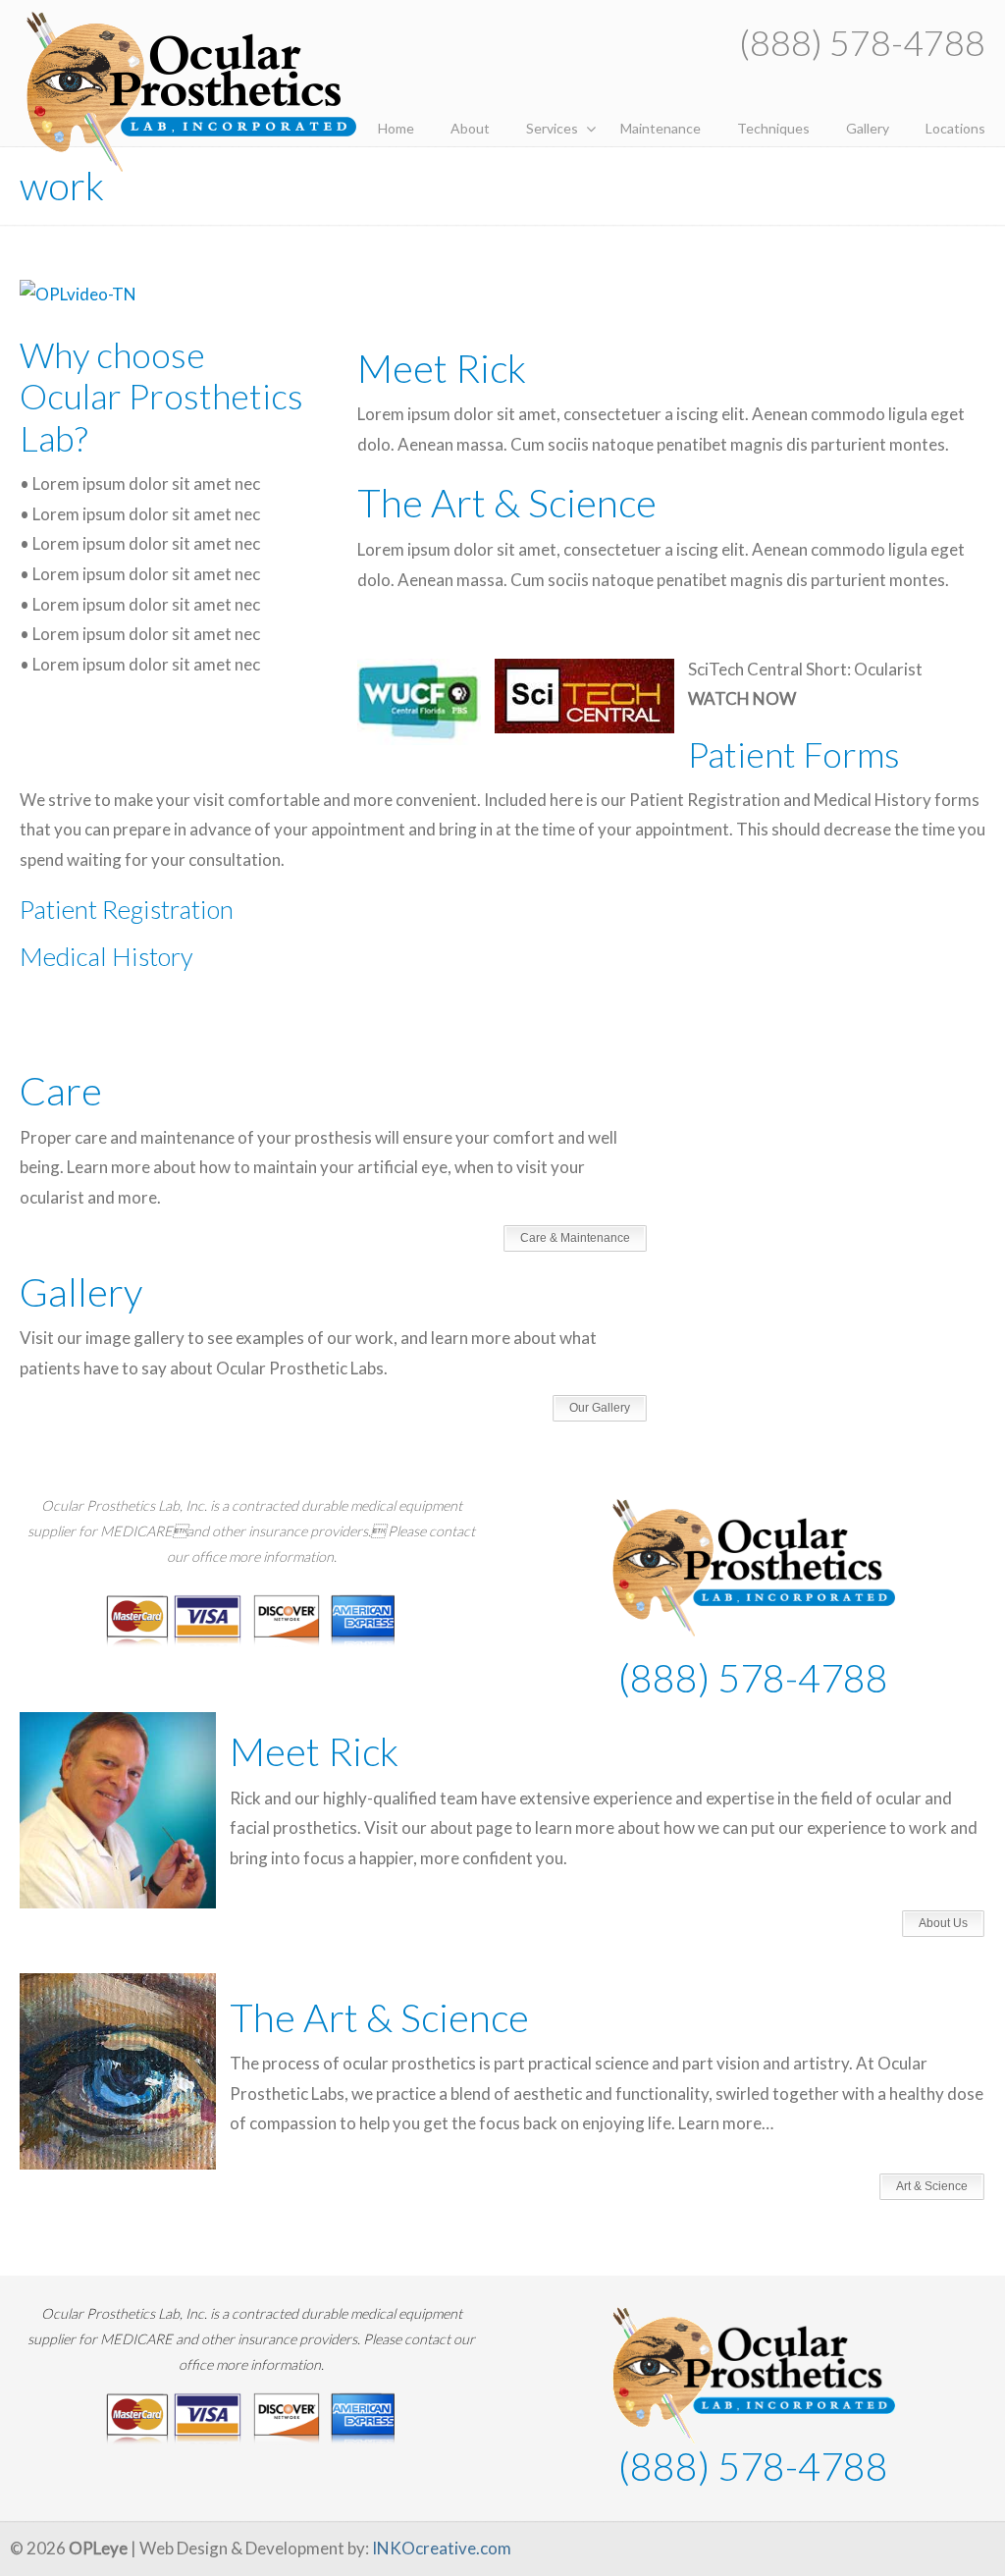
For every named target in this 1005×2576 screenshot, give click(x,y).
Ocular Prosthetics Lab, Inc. (191, 91)
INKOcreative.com (442, 2548)
